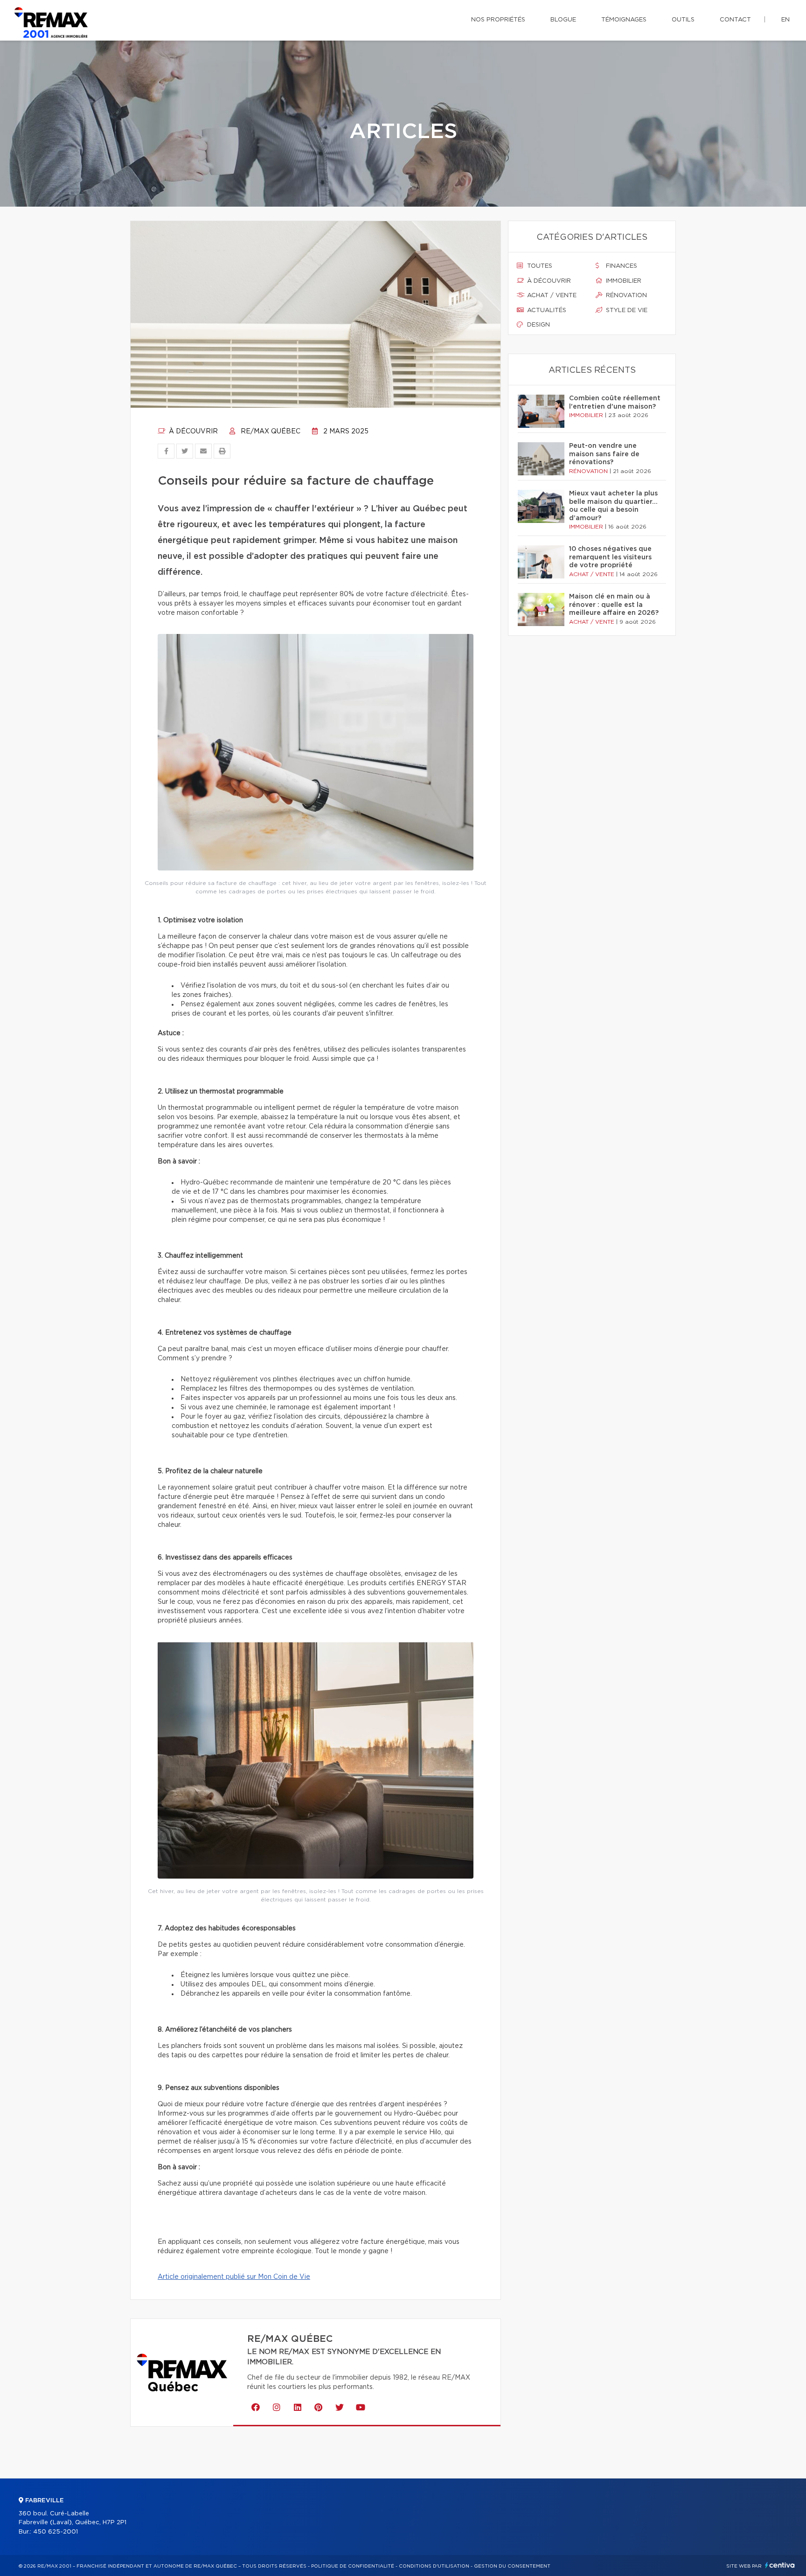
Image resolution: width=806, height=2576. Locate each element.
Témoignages (624, 20)
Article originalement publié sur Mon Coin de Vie (234, 2277)
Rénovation (625, 296)
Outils (683, 20)
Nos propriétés (498, 20)
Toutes (539, 266)
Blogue (563, 20)
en (785, 20)
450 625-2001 (56, 2532)
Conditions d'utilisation (434, 2566)
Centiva (780, 2565)
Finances (621, 266)
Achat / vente (551, 296)
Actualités (546, 310)
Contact (735, 20)
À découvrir (192, 432)
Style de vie (626, 310)
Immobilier (623, 281)
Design (538, 325)
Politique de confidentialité (353, 2566)
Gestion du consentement (512, 2566)
